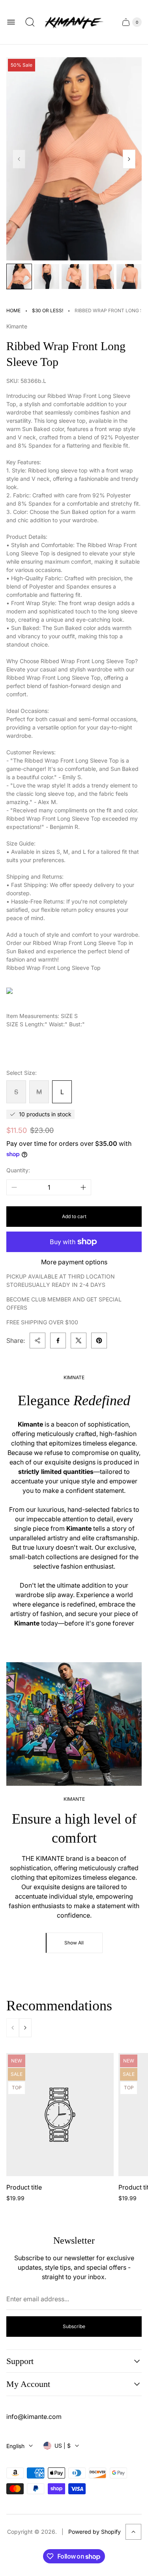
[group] (19, 277)
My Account (28, 2384)
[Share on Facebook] (58, 1340)
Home (13, 310)
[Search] (30, 22)
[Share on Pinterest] (99, 1340)
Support (20, 2361)
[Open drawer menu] (11, 22)
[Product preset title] (60, 2115)
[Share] (37, 1340)
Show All (74, 1943)
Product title (24, 2187)
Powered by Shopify (95, 2532)
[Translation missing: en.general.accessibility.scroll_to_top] (133, 2532)
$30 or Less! (48, 310)
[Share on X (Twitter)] (79, 1340)
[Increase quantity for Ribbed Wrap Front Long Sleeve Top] (83, 1187)
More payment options (74, 1262)
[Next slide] (129, 159)
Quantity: (18, 1170)
